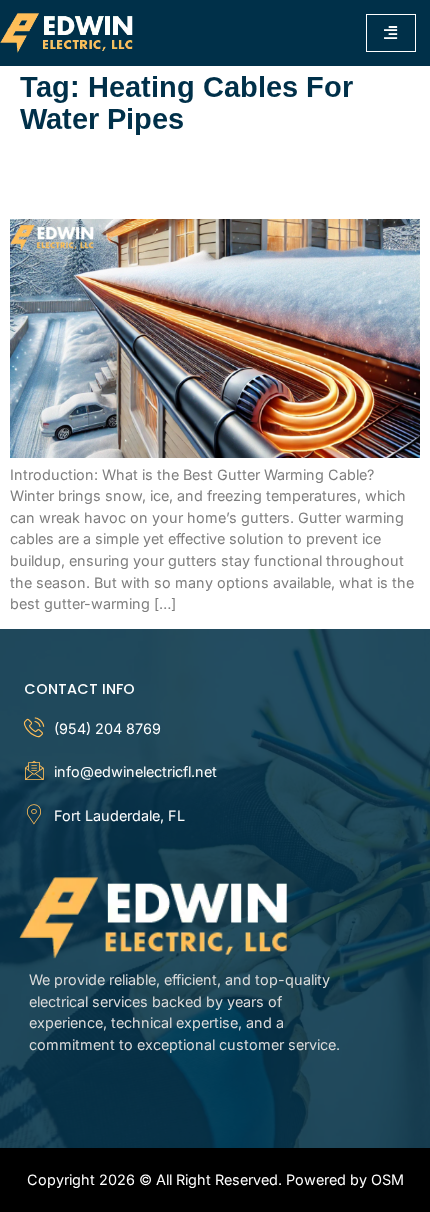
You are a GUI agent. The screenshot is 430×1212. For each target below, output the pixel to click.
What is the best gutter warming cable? (182, 178)
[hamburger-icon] (391, 32)
